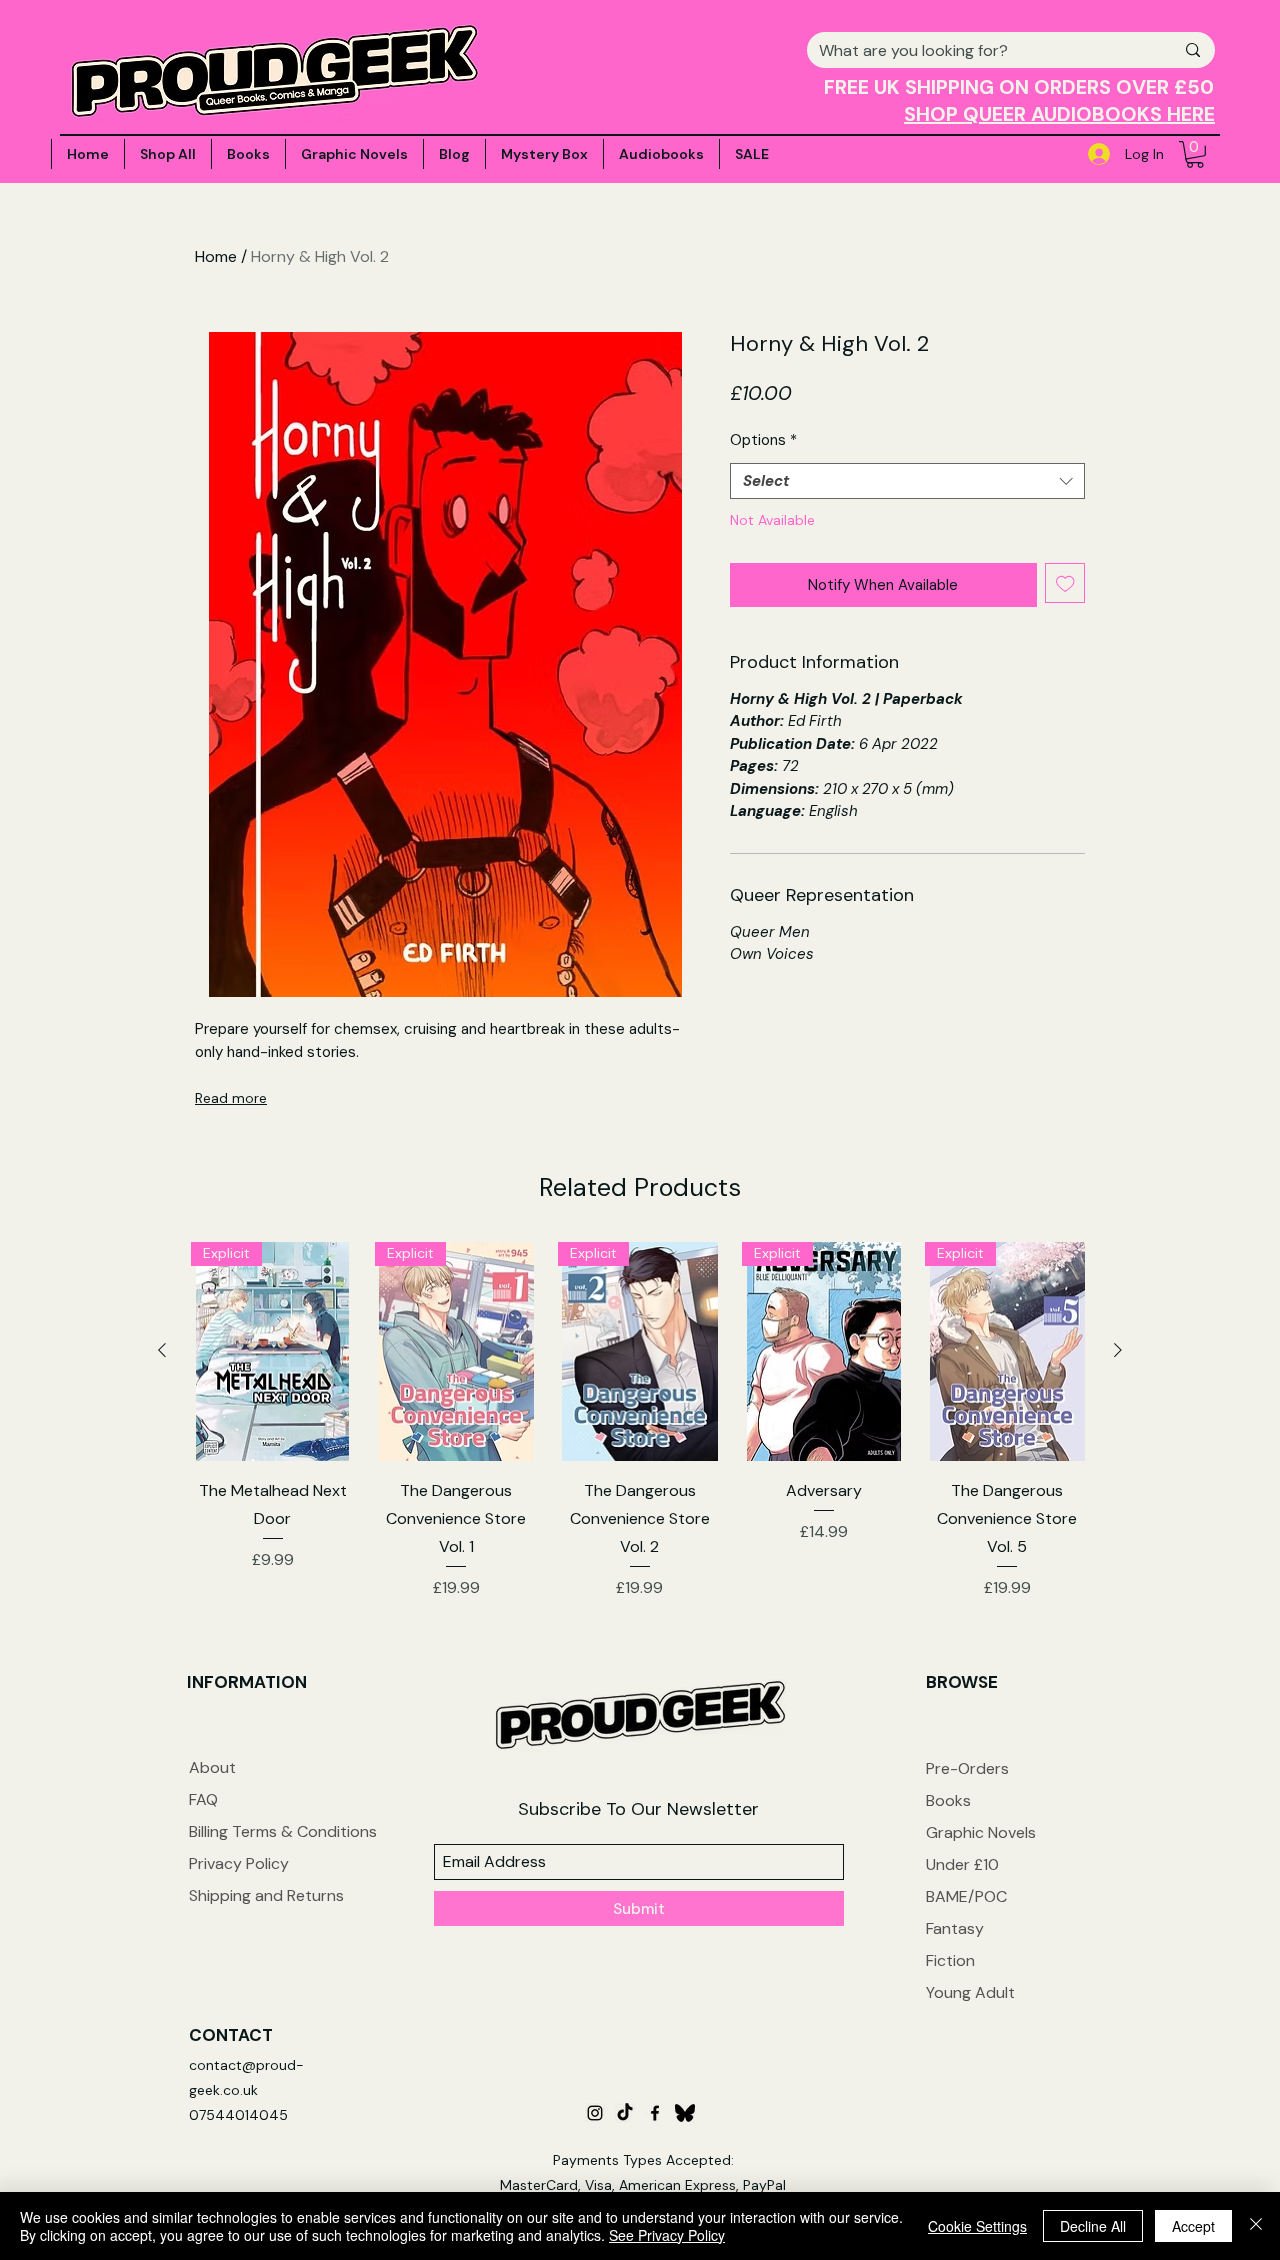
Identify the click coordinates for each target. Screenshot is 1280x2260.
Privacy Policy (239, 1863)
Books (948, 1800)
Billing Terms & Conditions (283, 1831)
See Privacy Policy (667, 2235)
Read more (231, 1098)
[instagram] (595, 2113)
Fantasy (955, 1928)
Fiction (950, 1960)
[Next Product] (1118, 1350)
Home (216, 256)
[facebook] (655, 2113)
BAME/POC (966, 1896)
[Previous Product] (162, 1350)
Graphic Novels (981, 1832)
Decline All (1093, 2226)
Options (763, 440)
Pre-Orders (967, 1768)
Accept (1193, 2226)
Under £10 (962, 1864)
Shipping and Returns (266, 1895)
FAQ (203, 1799)
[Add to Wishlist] (1065, 583)
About (212, 1767)
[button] (1195, 154)
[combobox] (907, 481)
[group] (640, 1421)
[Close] (1256, 2226)
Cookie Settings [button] (977, 2226)
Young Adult (970, 1992)
